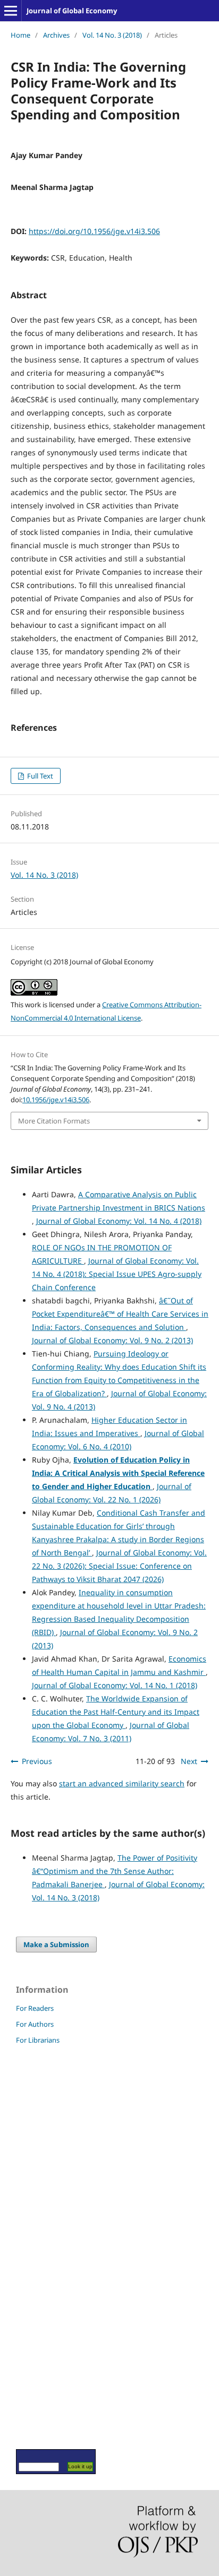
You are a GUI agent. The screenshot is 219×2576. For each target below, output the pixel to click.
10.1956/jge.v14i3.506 (56, 1100)
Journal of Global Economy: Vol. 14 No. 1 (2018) (115, 1685)
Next (189, 1761)
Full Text (39, 776)
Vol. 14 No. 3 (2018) (112, 35)
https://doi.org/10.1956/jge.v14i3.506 (94, 231)
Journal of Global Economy (72, 11)
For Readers (35, 2008)
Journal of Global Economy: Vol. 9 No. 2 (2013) (112, 1340)
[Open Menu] (11, 11)
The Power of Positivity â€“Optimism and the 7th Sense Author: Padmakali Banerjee (115, 1871)
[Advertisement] (48, 2246)
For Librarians (38, 2040)
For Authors (35, 2024)
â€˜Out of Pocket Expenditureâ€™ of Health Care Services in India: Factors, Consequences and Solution (120, 1314)
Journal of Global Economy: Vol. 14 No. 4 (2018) (119, 1221)
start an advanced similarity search (122, 1783)
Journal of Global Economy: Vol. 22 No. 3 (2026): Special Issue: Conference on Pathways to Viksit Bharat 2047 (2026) (119, 1566)
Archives (56, 35)
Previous (37, 1761)
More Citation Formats (54, 1121)
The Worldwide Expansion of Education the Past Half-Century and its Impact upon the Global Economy (116, 1712)
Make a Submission (56, 1944)
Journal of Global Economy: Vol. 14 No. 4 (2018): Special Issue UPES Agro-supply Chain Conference (117, 1274)
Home (20, 35)
